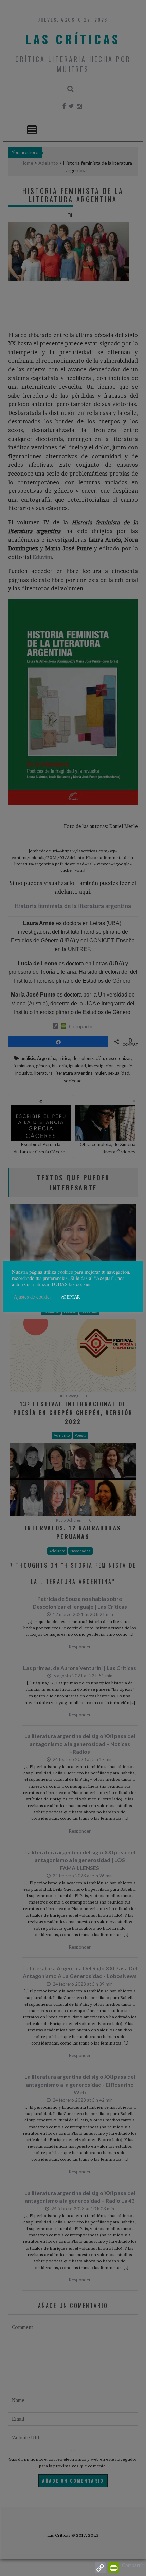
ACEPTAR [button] (70, 1297)
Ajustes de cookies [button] (33, 1297)
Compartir (133, 2565)
